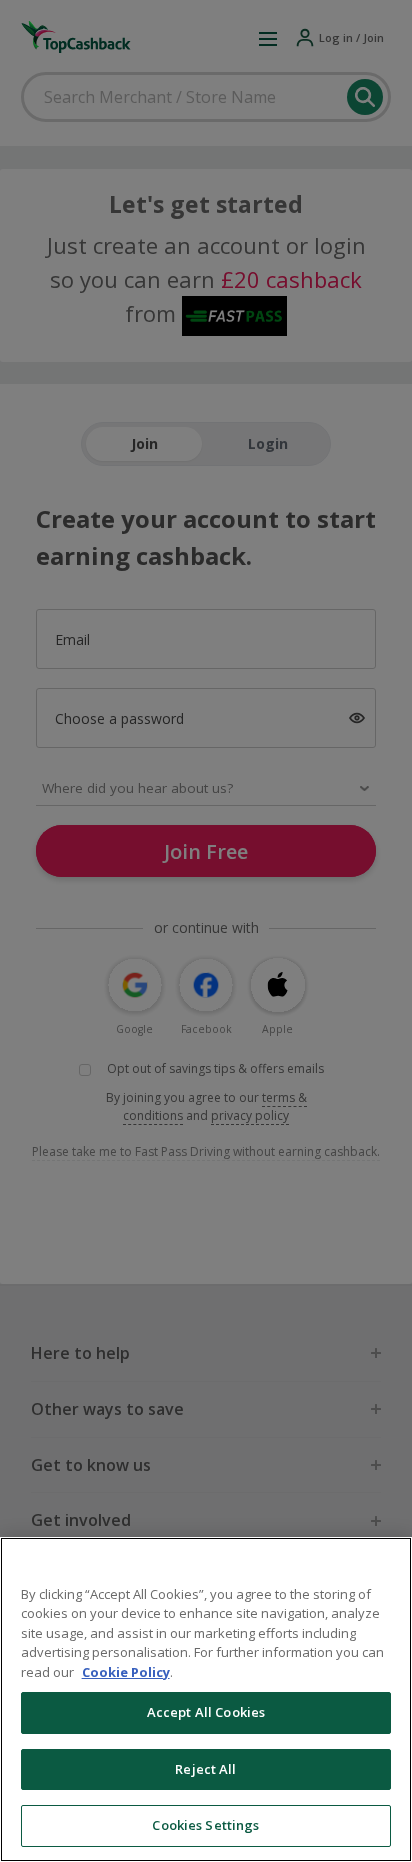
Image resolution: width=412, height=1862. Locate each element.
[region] (206, 1699)
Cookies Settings (205, 1825)
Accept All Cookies (206, 1712)
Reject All (205, 1769)
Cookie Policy (126, 1672)
